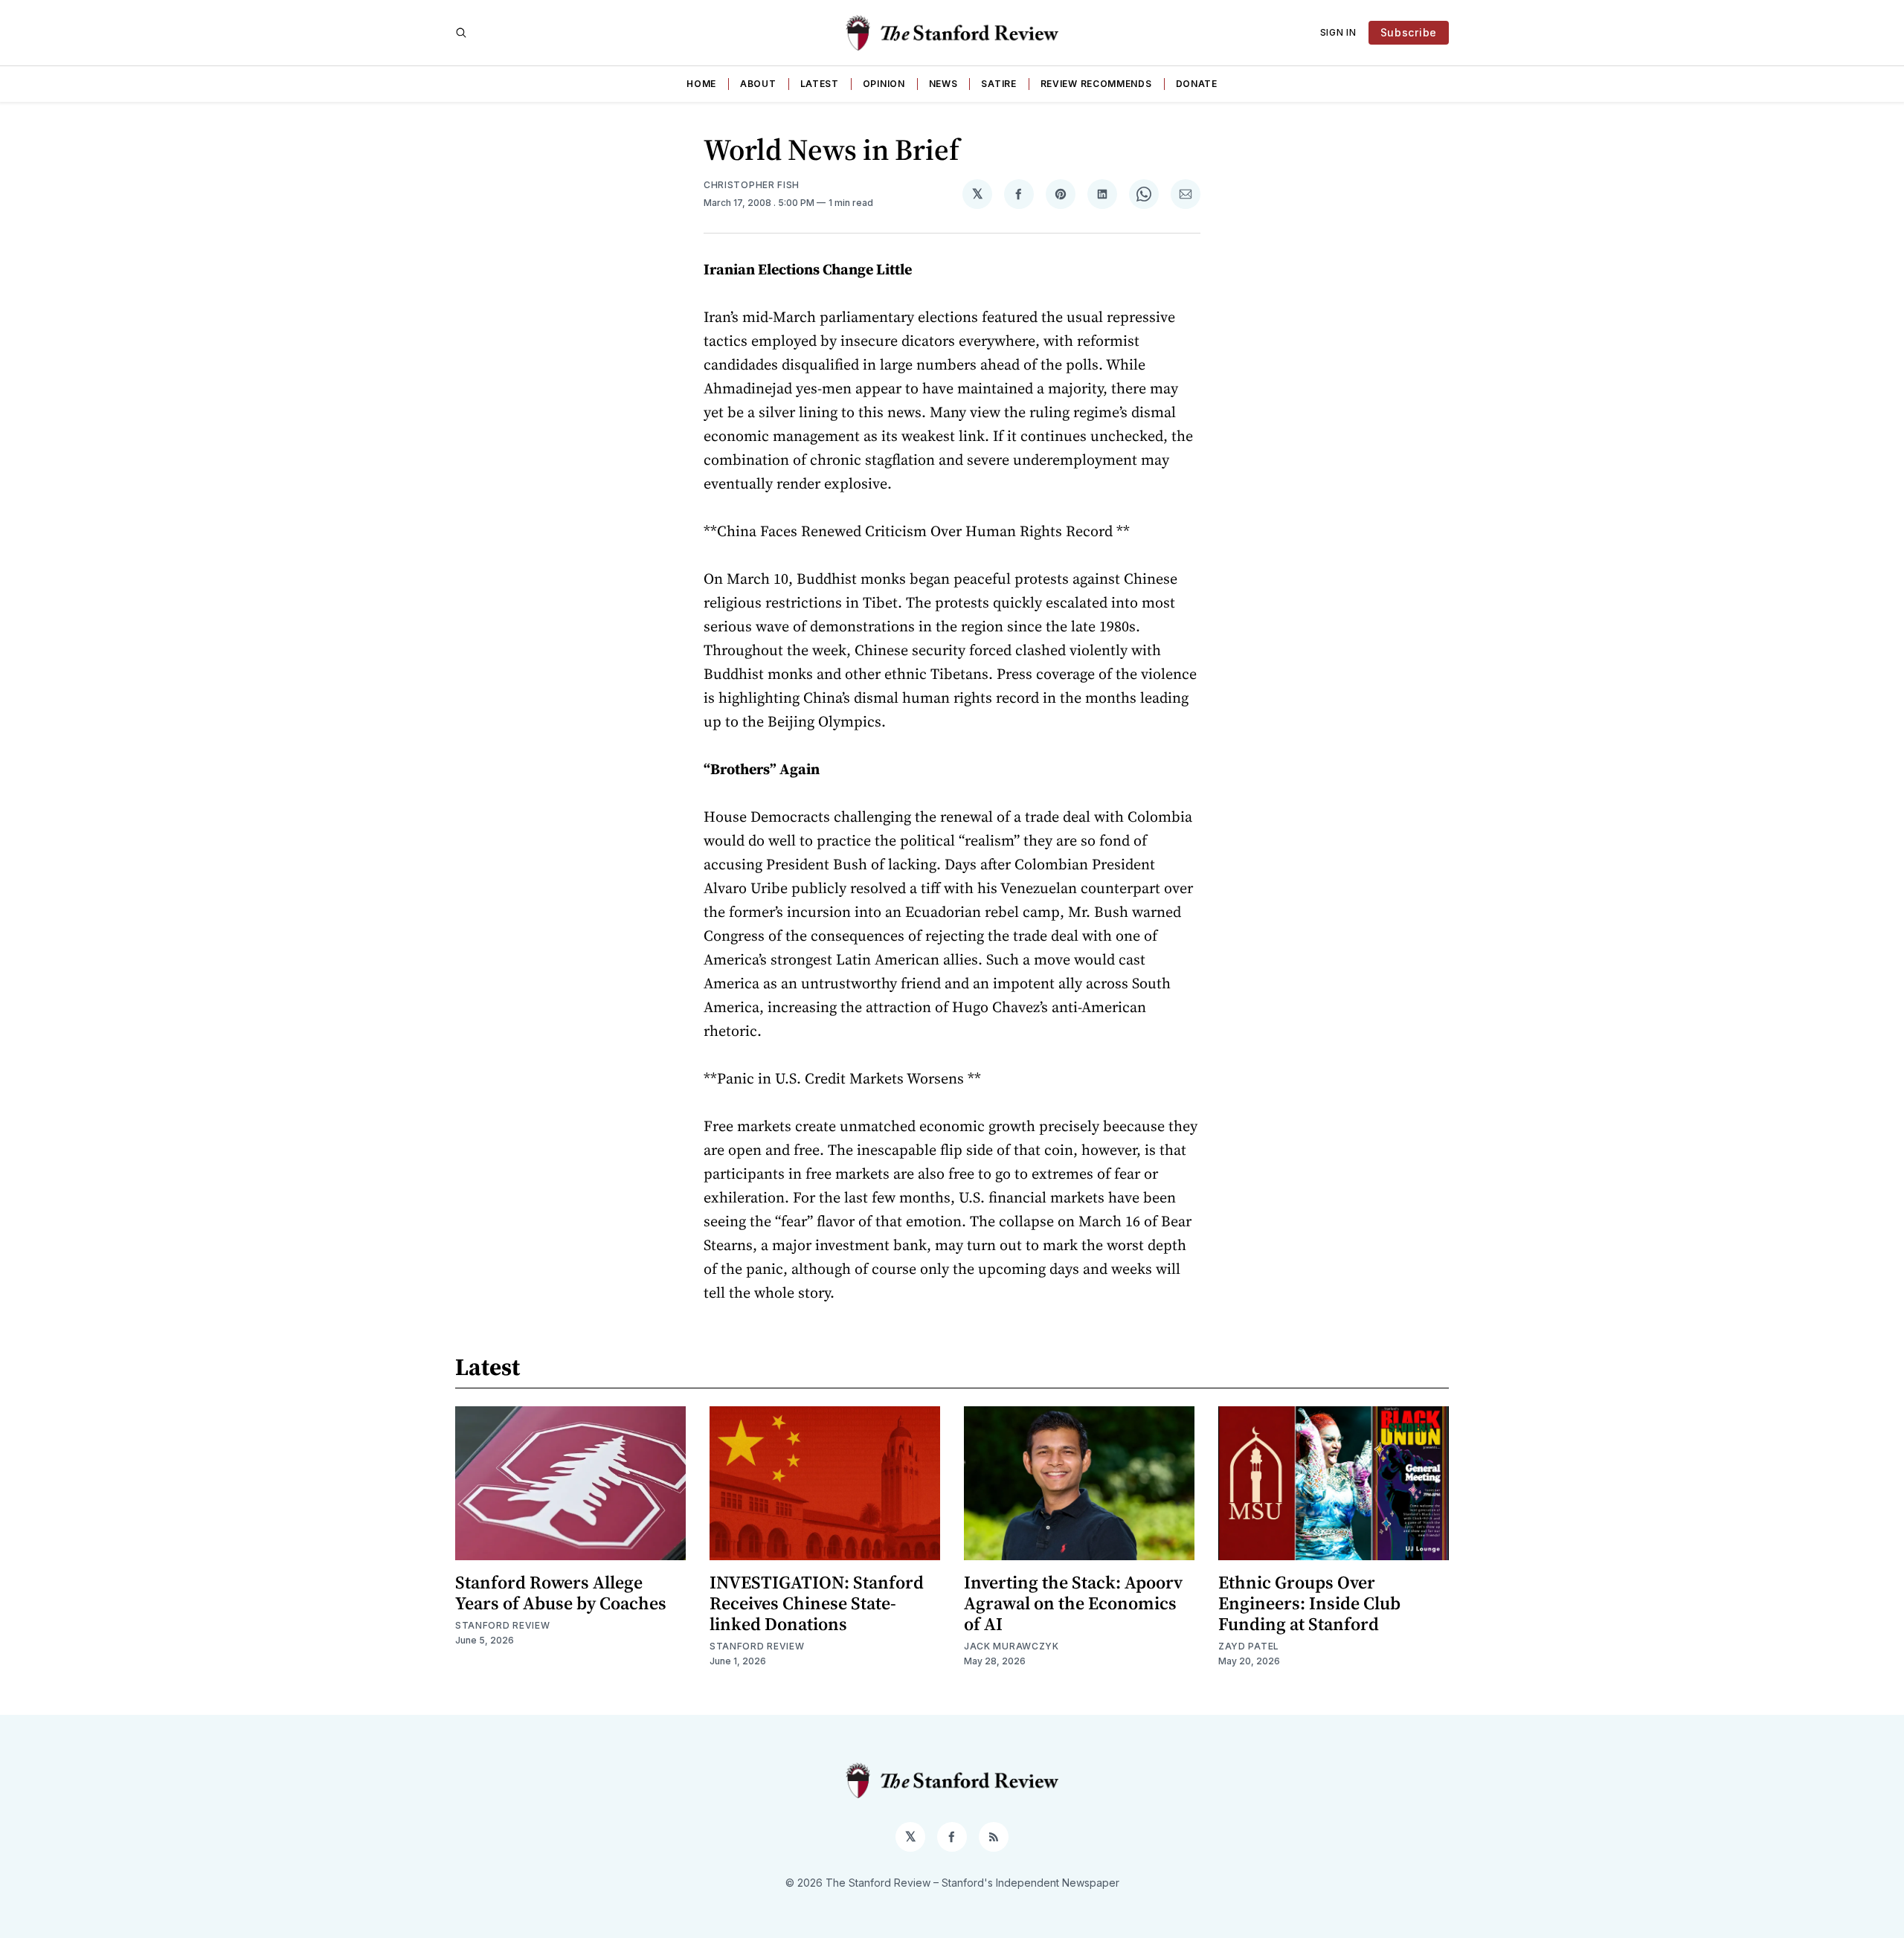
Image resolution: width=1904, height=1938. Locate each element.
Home (701, 84)
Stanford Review (503, 1625)
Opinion (884, 84)
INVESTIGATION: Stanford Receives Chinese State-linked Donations (817, 1603)
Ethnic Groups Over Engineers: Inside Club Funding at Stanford (1309, 1603)
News (943, 84)
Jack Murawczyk (1011, 1646)
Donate (1197, 84)
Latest (820, 84)
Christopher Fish (752, 185)
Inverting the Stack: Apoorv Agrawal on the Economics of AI (1073, 1603)
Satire (998, 84)
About (758, 84)
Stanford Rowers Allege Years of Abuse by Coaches (561, 1593)
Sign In (1338, 32)
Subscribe (1409, 32)
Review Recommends (1096, 84)
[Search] (461, 33)
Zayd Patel (1249, 1646)
